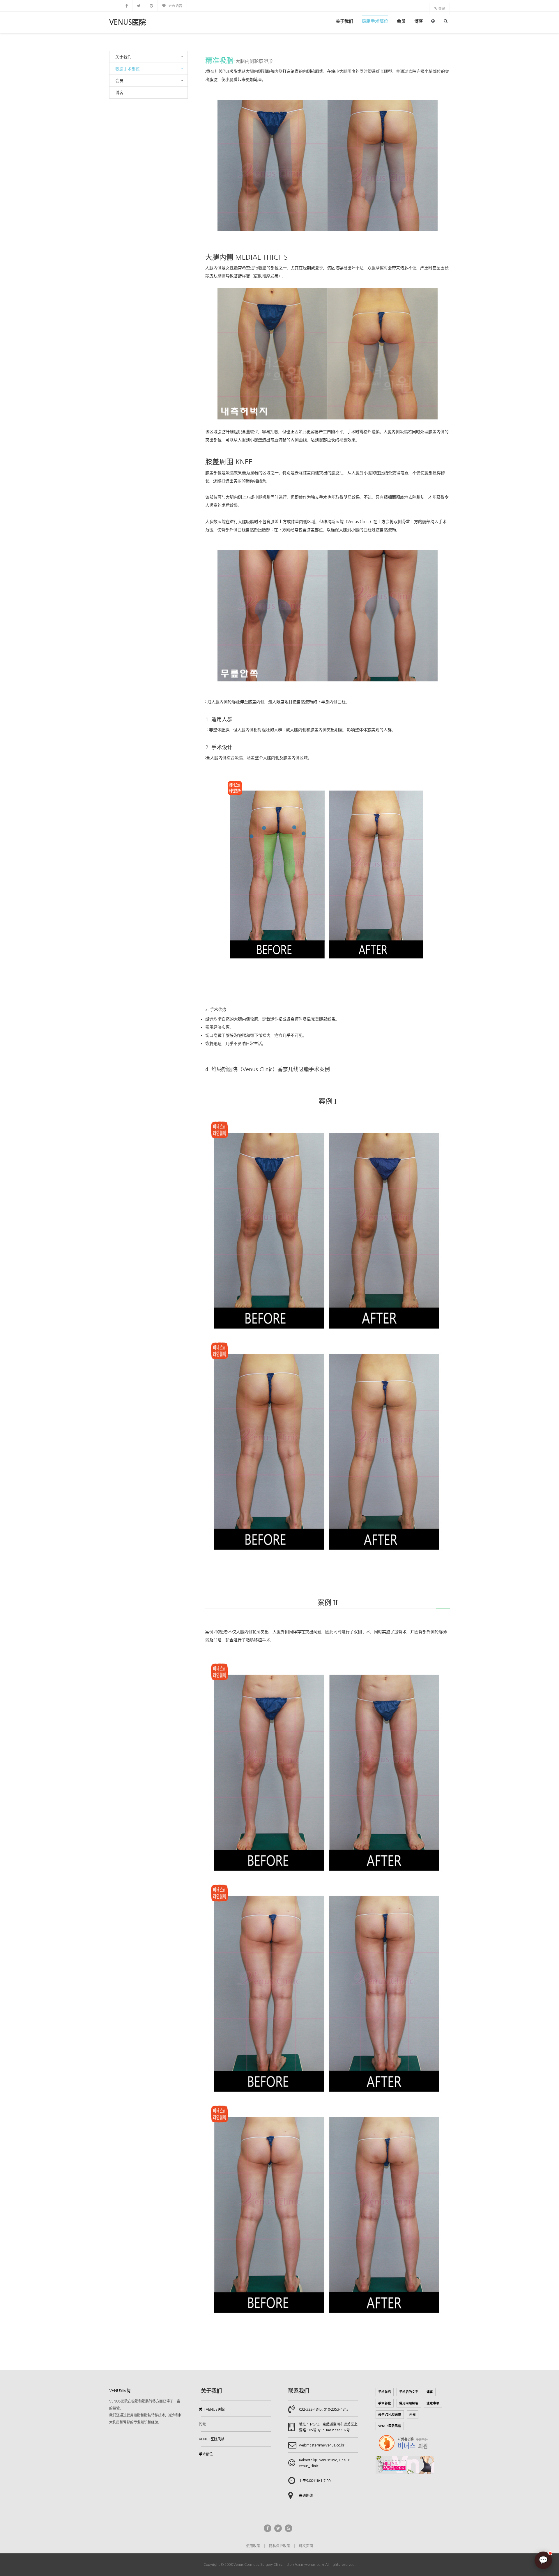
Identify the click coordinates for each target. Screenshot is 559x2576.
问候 (202, 2424)
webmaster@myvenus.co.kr (322, 2445)
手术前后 (385, 2392)
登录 (441, 9)
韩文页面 (306, 2546)
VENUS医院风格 (212, 2439)
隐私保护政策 (279, 2546)
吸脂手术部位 (375, 21)
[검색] (446, 21)
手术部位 (206, 2454)
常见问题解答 (409, 2403)
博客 (419, 21)
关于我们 (344, 21)
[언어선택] (433, 21)
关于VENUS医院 (212, 2410)
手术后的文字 (409, 2392)
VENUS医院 (128, 22)
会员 (401, 21)
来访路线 (306, 2496)
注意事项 (433, 2403)
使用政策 (253, 2546)
